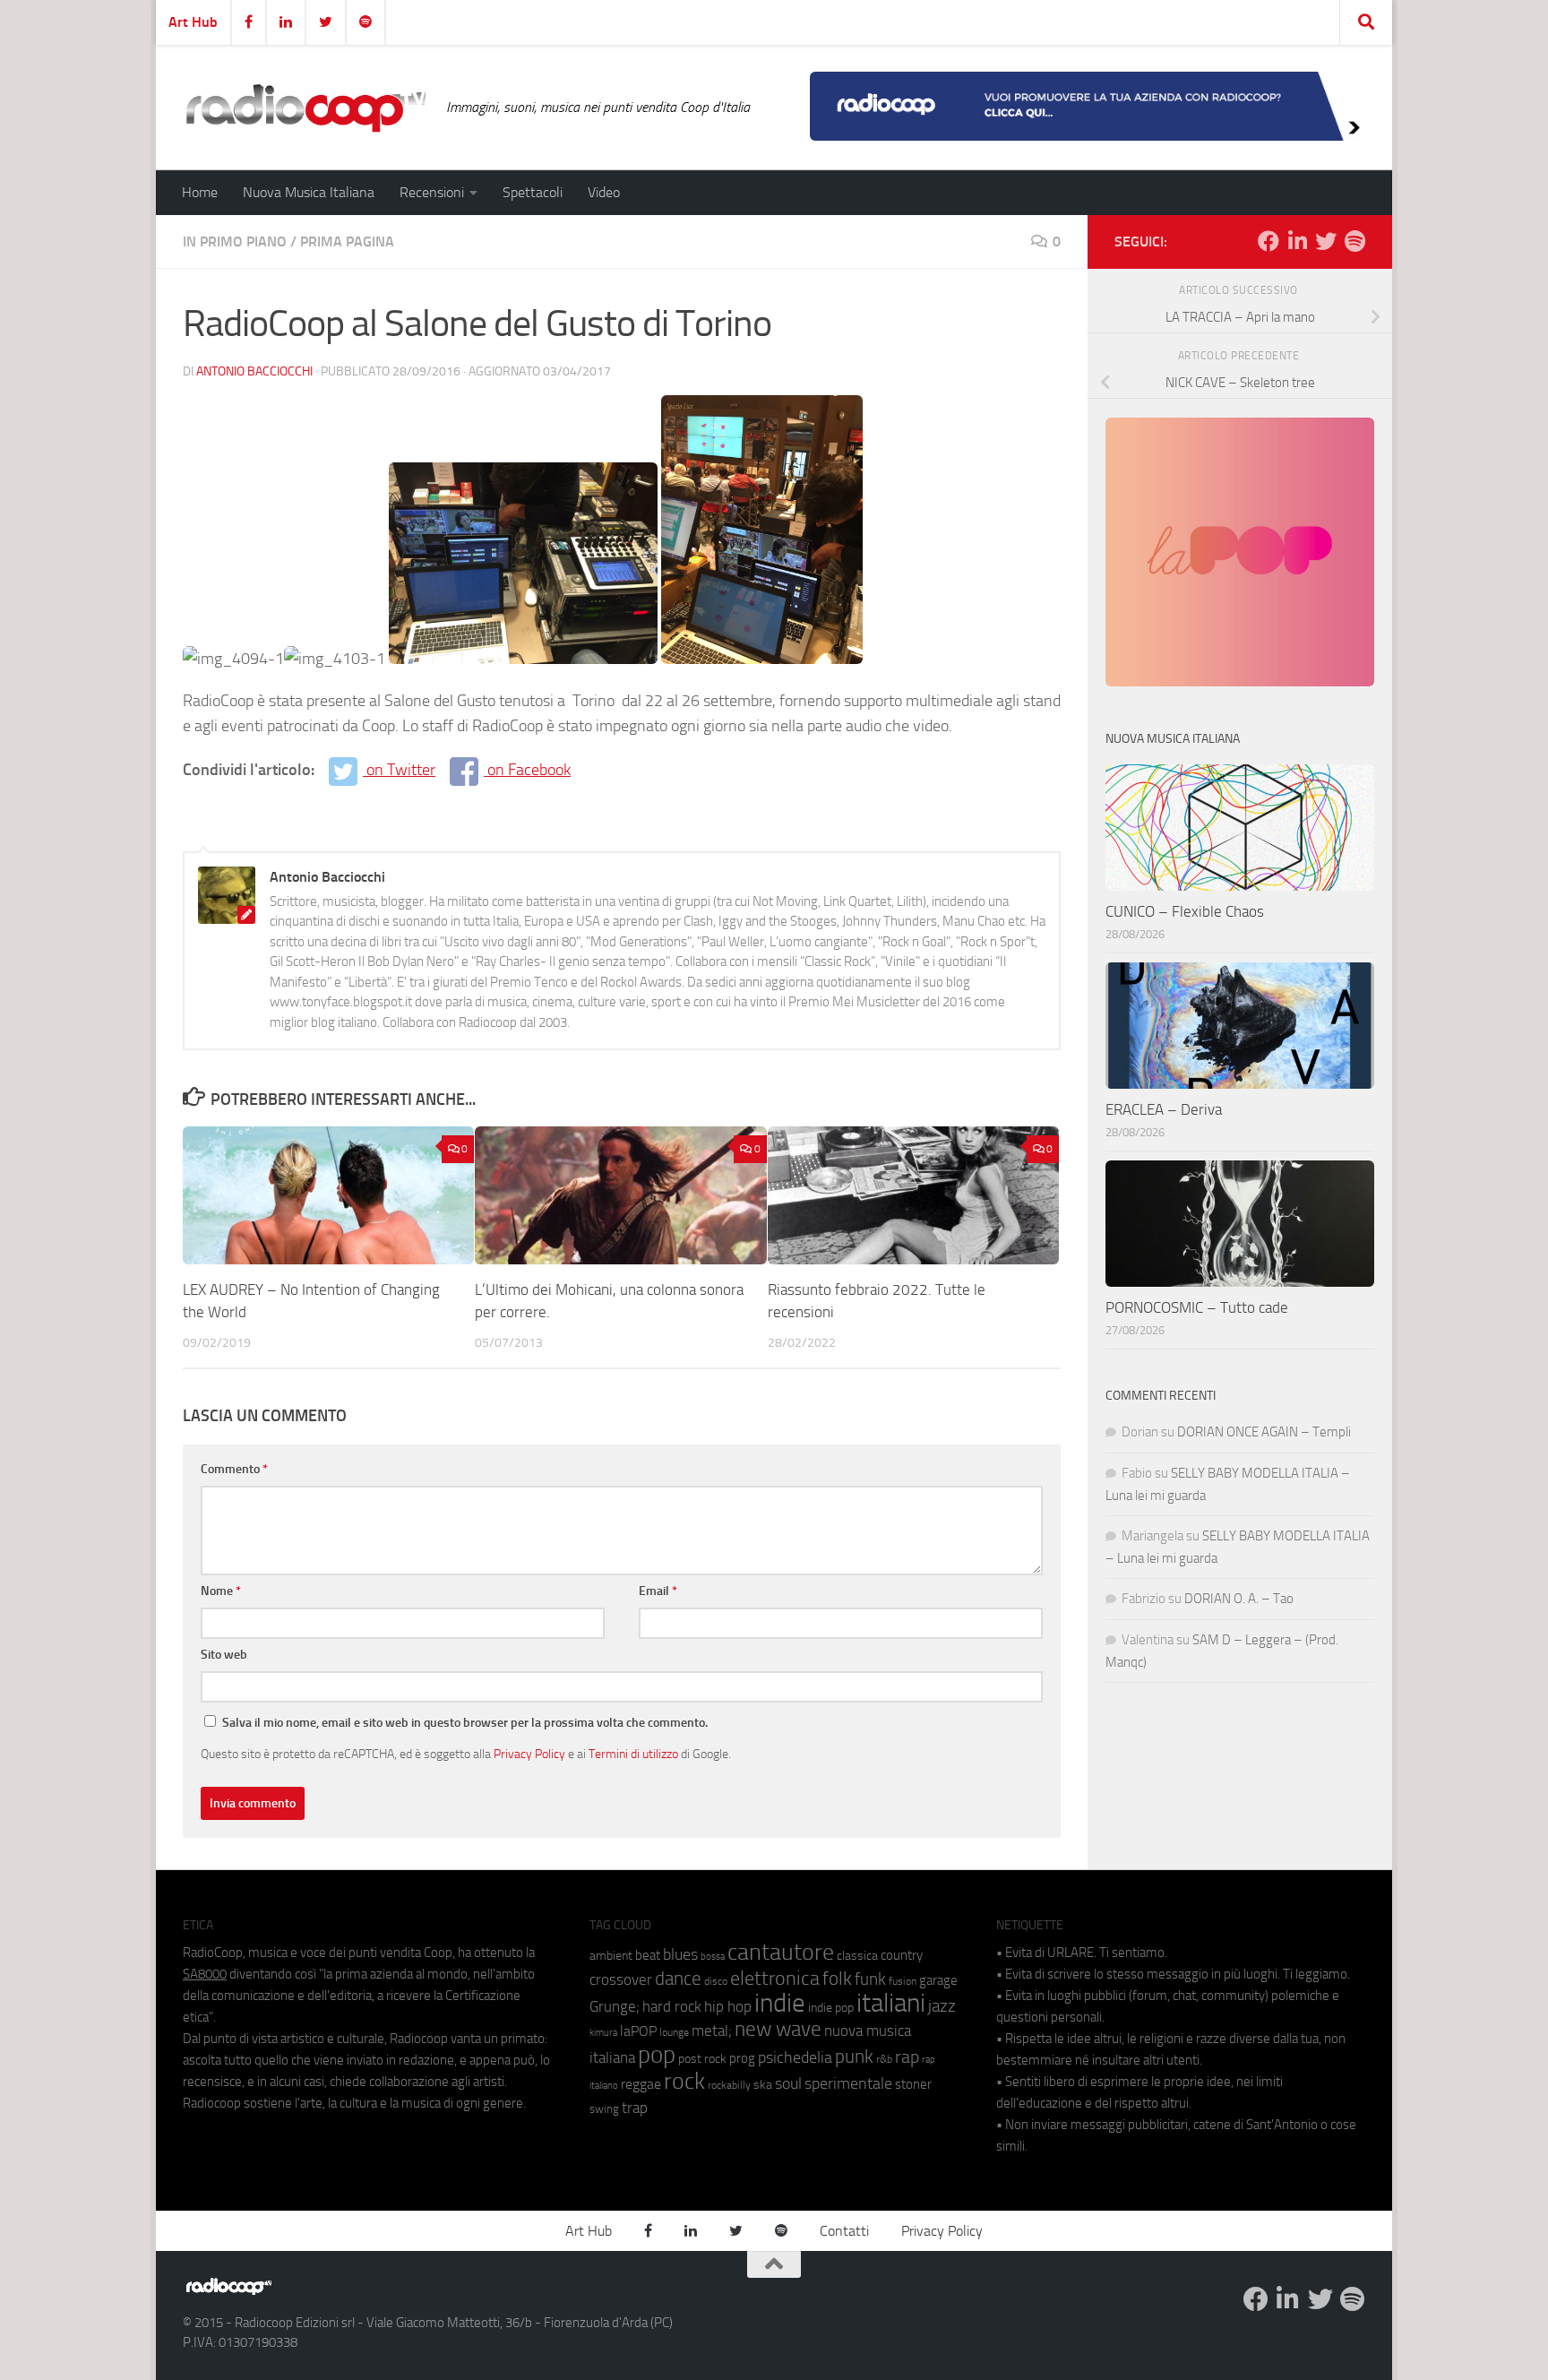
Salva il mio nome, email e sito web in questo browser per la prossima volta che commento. (465, 1723)
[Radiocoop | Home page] (305, 108)
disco (716, 1981)
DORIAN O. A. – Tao (1239, 1599)
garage (938, 1980)
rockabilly (729, 2085)
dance (678, 1978)
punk (854, 2057)
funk (870, 1979)
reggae (641, 2084)
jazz (942, 2006)
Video (604, 192)
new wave (778, 2029)
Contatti (844, 2231)
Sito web (224, 1655)
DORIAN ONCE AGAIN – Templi (1264, 1432)
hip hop (728, 2006)
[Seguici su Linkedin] (1297, 241)
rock (684, 2081)
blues (680, 1954)
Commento (234, 1469)
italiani (891, 2003)
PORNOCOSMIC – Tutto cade (1197, 1307)
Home (200, 192)
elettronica (775, 1978)
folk (837, 1979)
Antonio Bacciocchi (254, 371)
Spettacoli (533, 192)
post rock (702, 2058)
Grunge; (615, 2007)
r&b (884, 2059)
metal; (712, 2031)
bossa (713, 1957)
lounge (674, 2032)
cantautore (781, 1952)
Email (658, 1591)
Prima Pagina (347, 241)
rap (907, 2057)
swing (604, 2109)
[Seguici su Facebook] (1268, 241)
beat (648, 1955)
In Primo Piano (235, 241)
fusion (903, 1981)
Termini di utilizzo (633, 1754)
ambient (611, 1956)
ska (763, 2085)
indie (780, 2003)
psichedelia (795, 2057)
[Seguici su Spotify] (1354, 241)
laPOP (638, 2031)
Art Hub (193, 22)
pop (657, 2055)
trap (635, 2108)
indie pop (831, 2008)
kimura (603, 2033)
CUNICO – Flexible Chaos (1185, 911)
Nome (221, 1591)
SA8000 (205, 1974)
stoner (913, 2084)
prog (742, 2058)
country (902, 1955)
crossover (621, 1979)
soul (788, 2083)
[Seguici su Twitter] (1326, 241)
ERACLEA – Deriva (1164, 1109)
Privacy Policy (529, 1754)
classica (857, 1956)
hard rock (672, 2007)
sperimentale (848, 2083)
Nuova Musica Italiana (309, 192)
